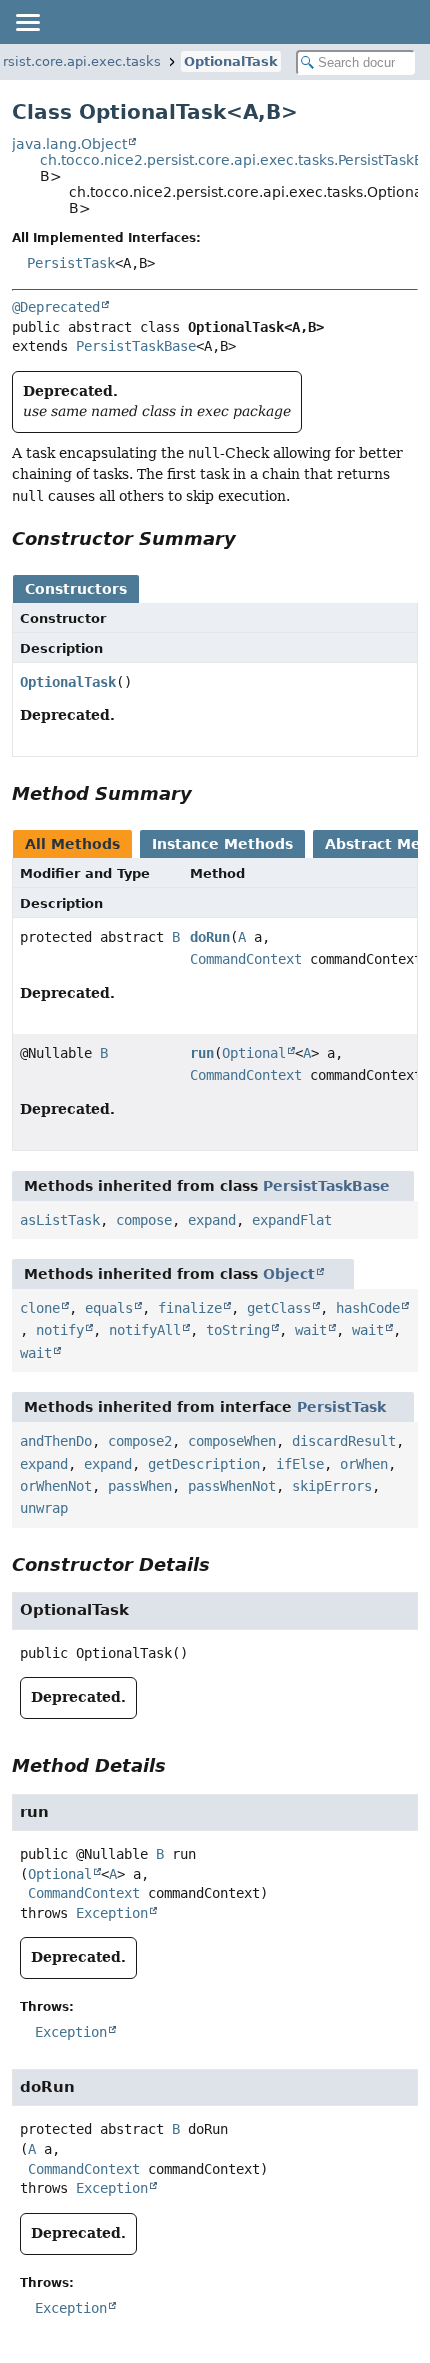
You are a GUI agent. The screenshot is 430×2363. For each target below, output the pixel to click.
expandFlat (292, 1220)
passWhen (140, 1486)
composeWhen (232, 1441)
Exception (112, 1913)
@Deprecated (56, 307)
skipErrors (332, 1486)
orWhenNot (56, 1486)
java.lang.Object (69, 144)
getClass (279, 1308)
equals (109, 1308)
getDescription (204, 1464)
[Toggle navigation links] (27, 22)
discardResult (344, 1441)
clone (40, 1308)
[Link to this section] (250, 538)
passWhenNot (232, 1486)
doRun (210, 937)
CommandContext (246, 959)
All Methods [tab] (72, 844)
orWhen (364, 1464)
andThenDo (56, 1441)
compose (144, 1220)
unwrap (44, 1508)
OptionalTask (231, 61)
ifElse (300, 1464)
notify (60, 1330)
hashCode (368, 1308)
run (202, 1053)
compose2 (140, 1441)
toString (238, 1330)
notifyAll (145, 1330)
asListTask (60, 1220)
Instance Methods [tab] (222, 844)
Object (289, 1274)
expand (212, 1220)
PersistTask (71, 263)
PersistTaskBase (136, 346)
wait (311, 1330)
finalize (190, 1308)
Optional (254, 1053)
